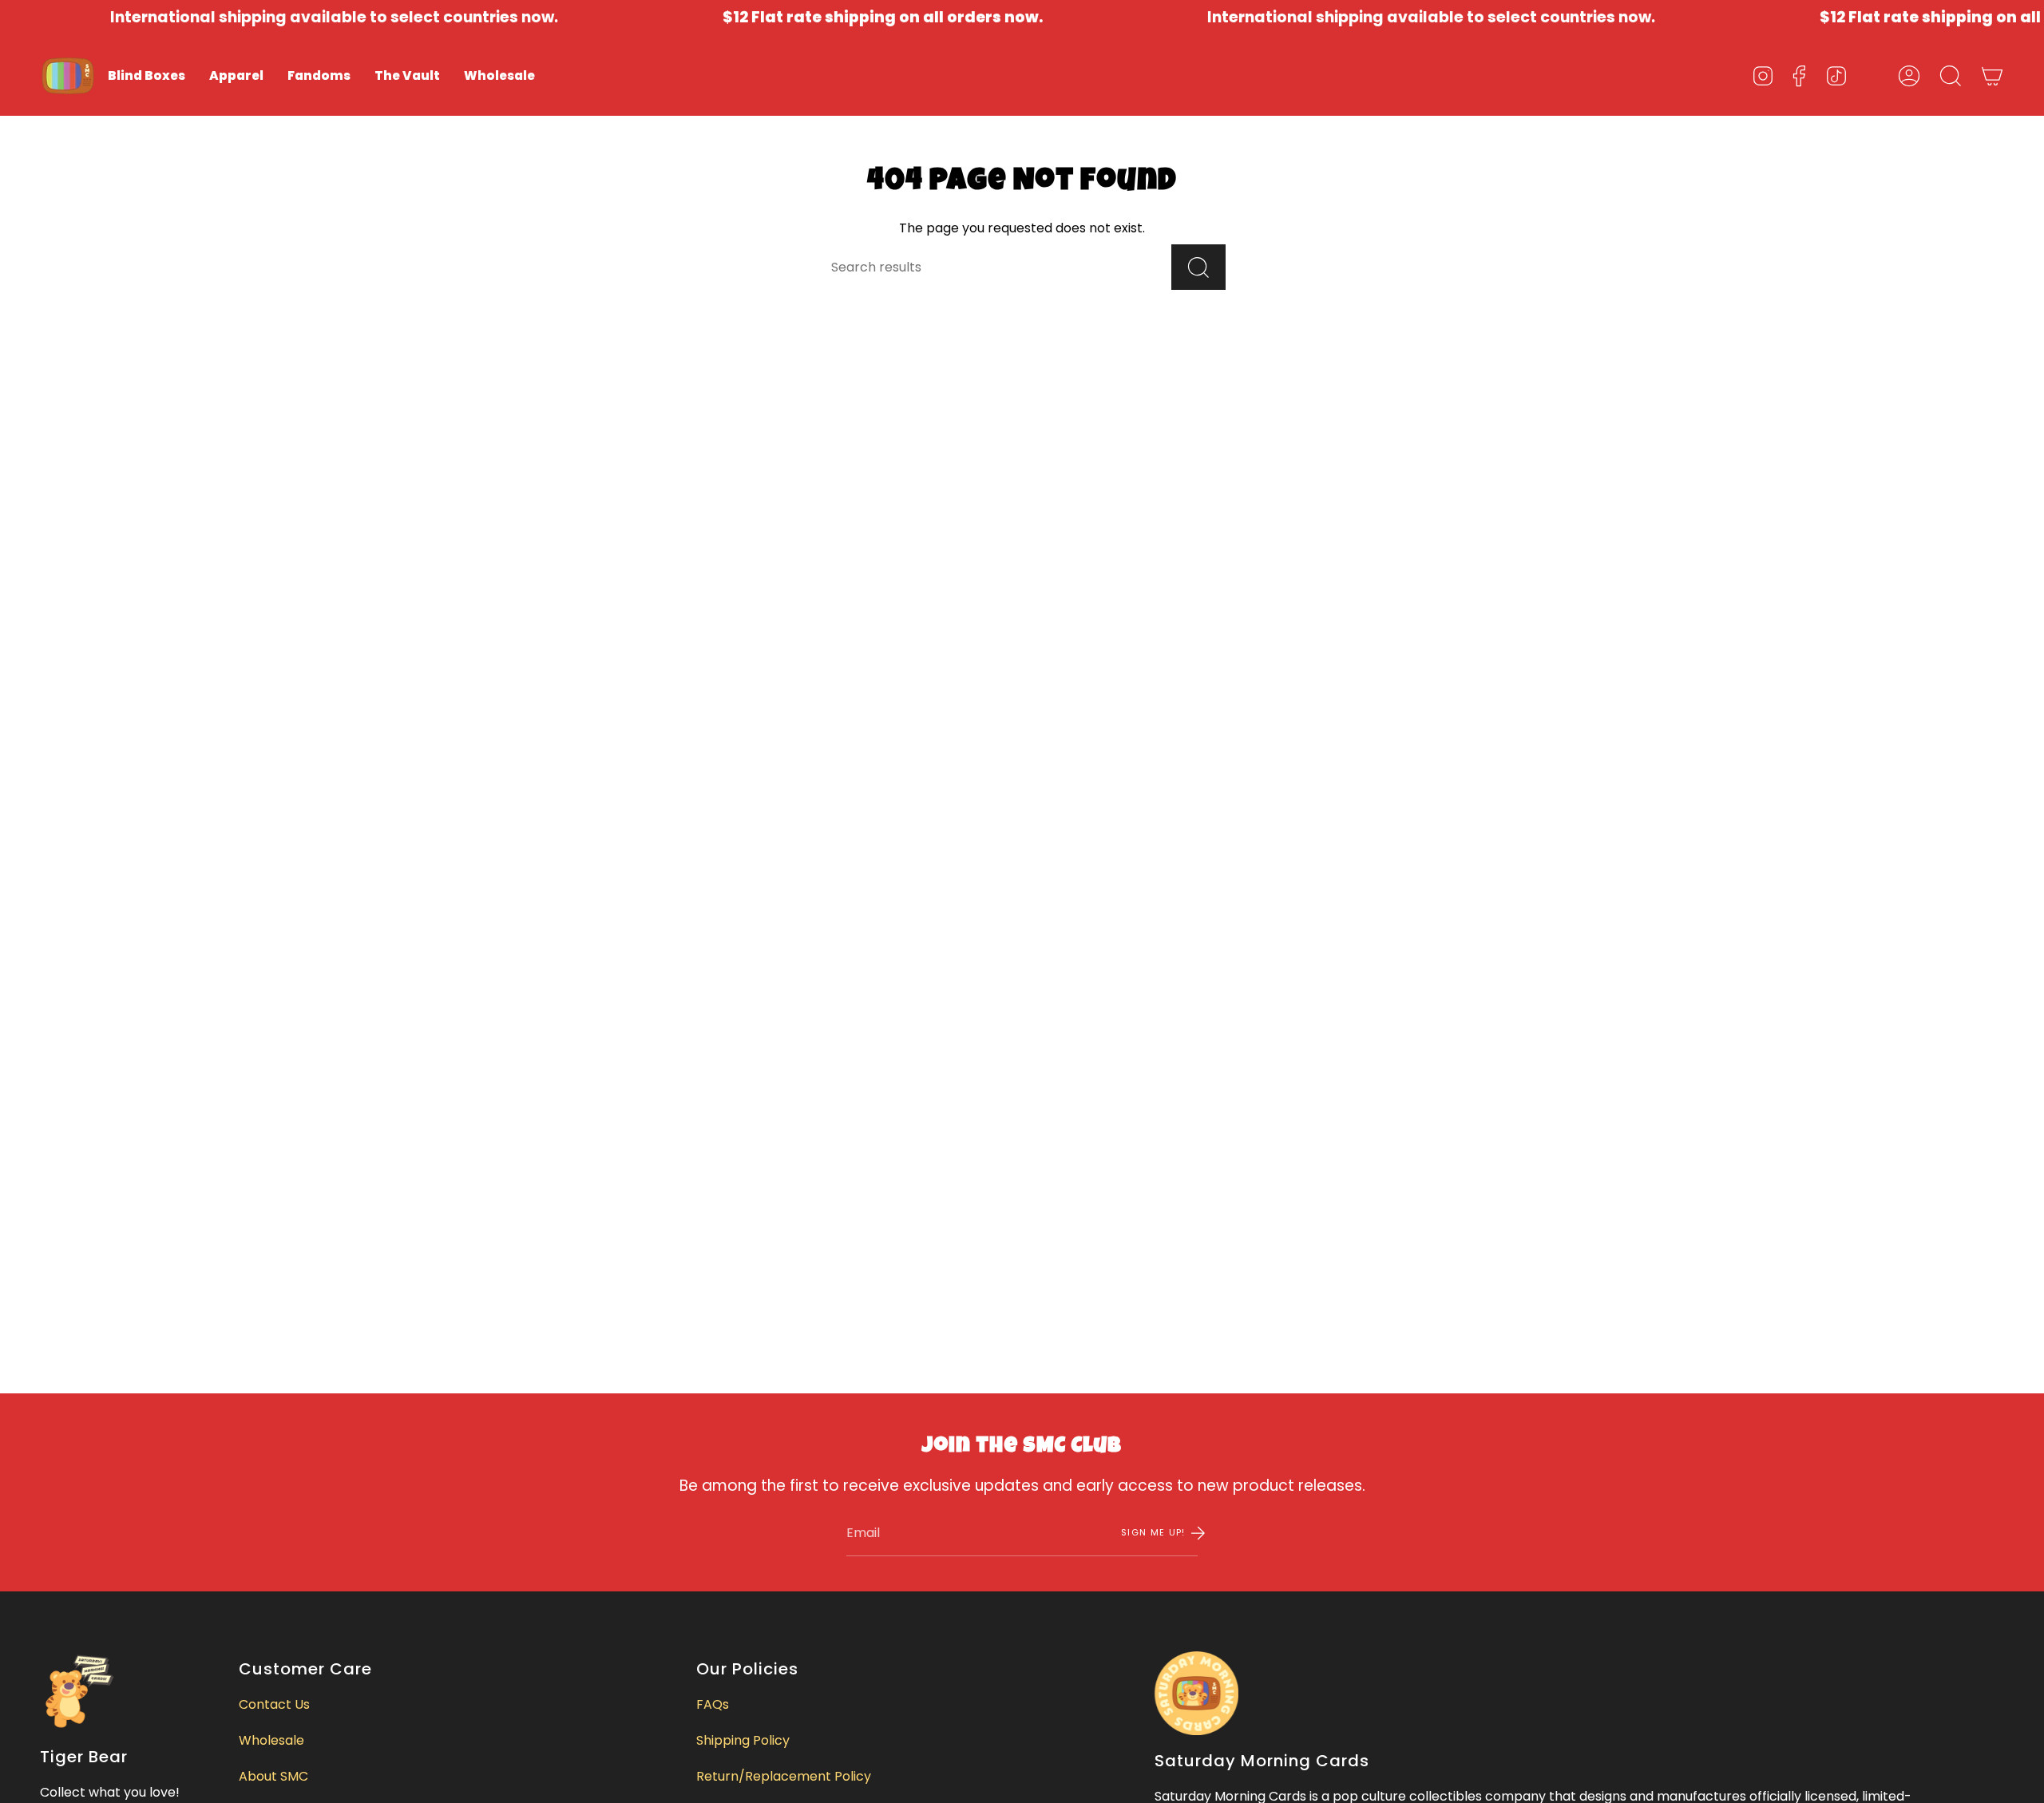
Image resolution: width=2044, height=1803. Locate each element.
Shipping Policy (743, 1740)
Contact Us (274, 1704)
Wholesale (271, 1740)
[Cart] (1992, 76)
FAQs (713, 1704)
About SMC (273, 1776)
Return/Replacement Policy (784, 1776)
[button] (147, 76)
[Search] (1198, 267)
